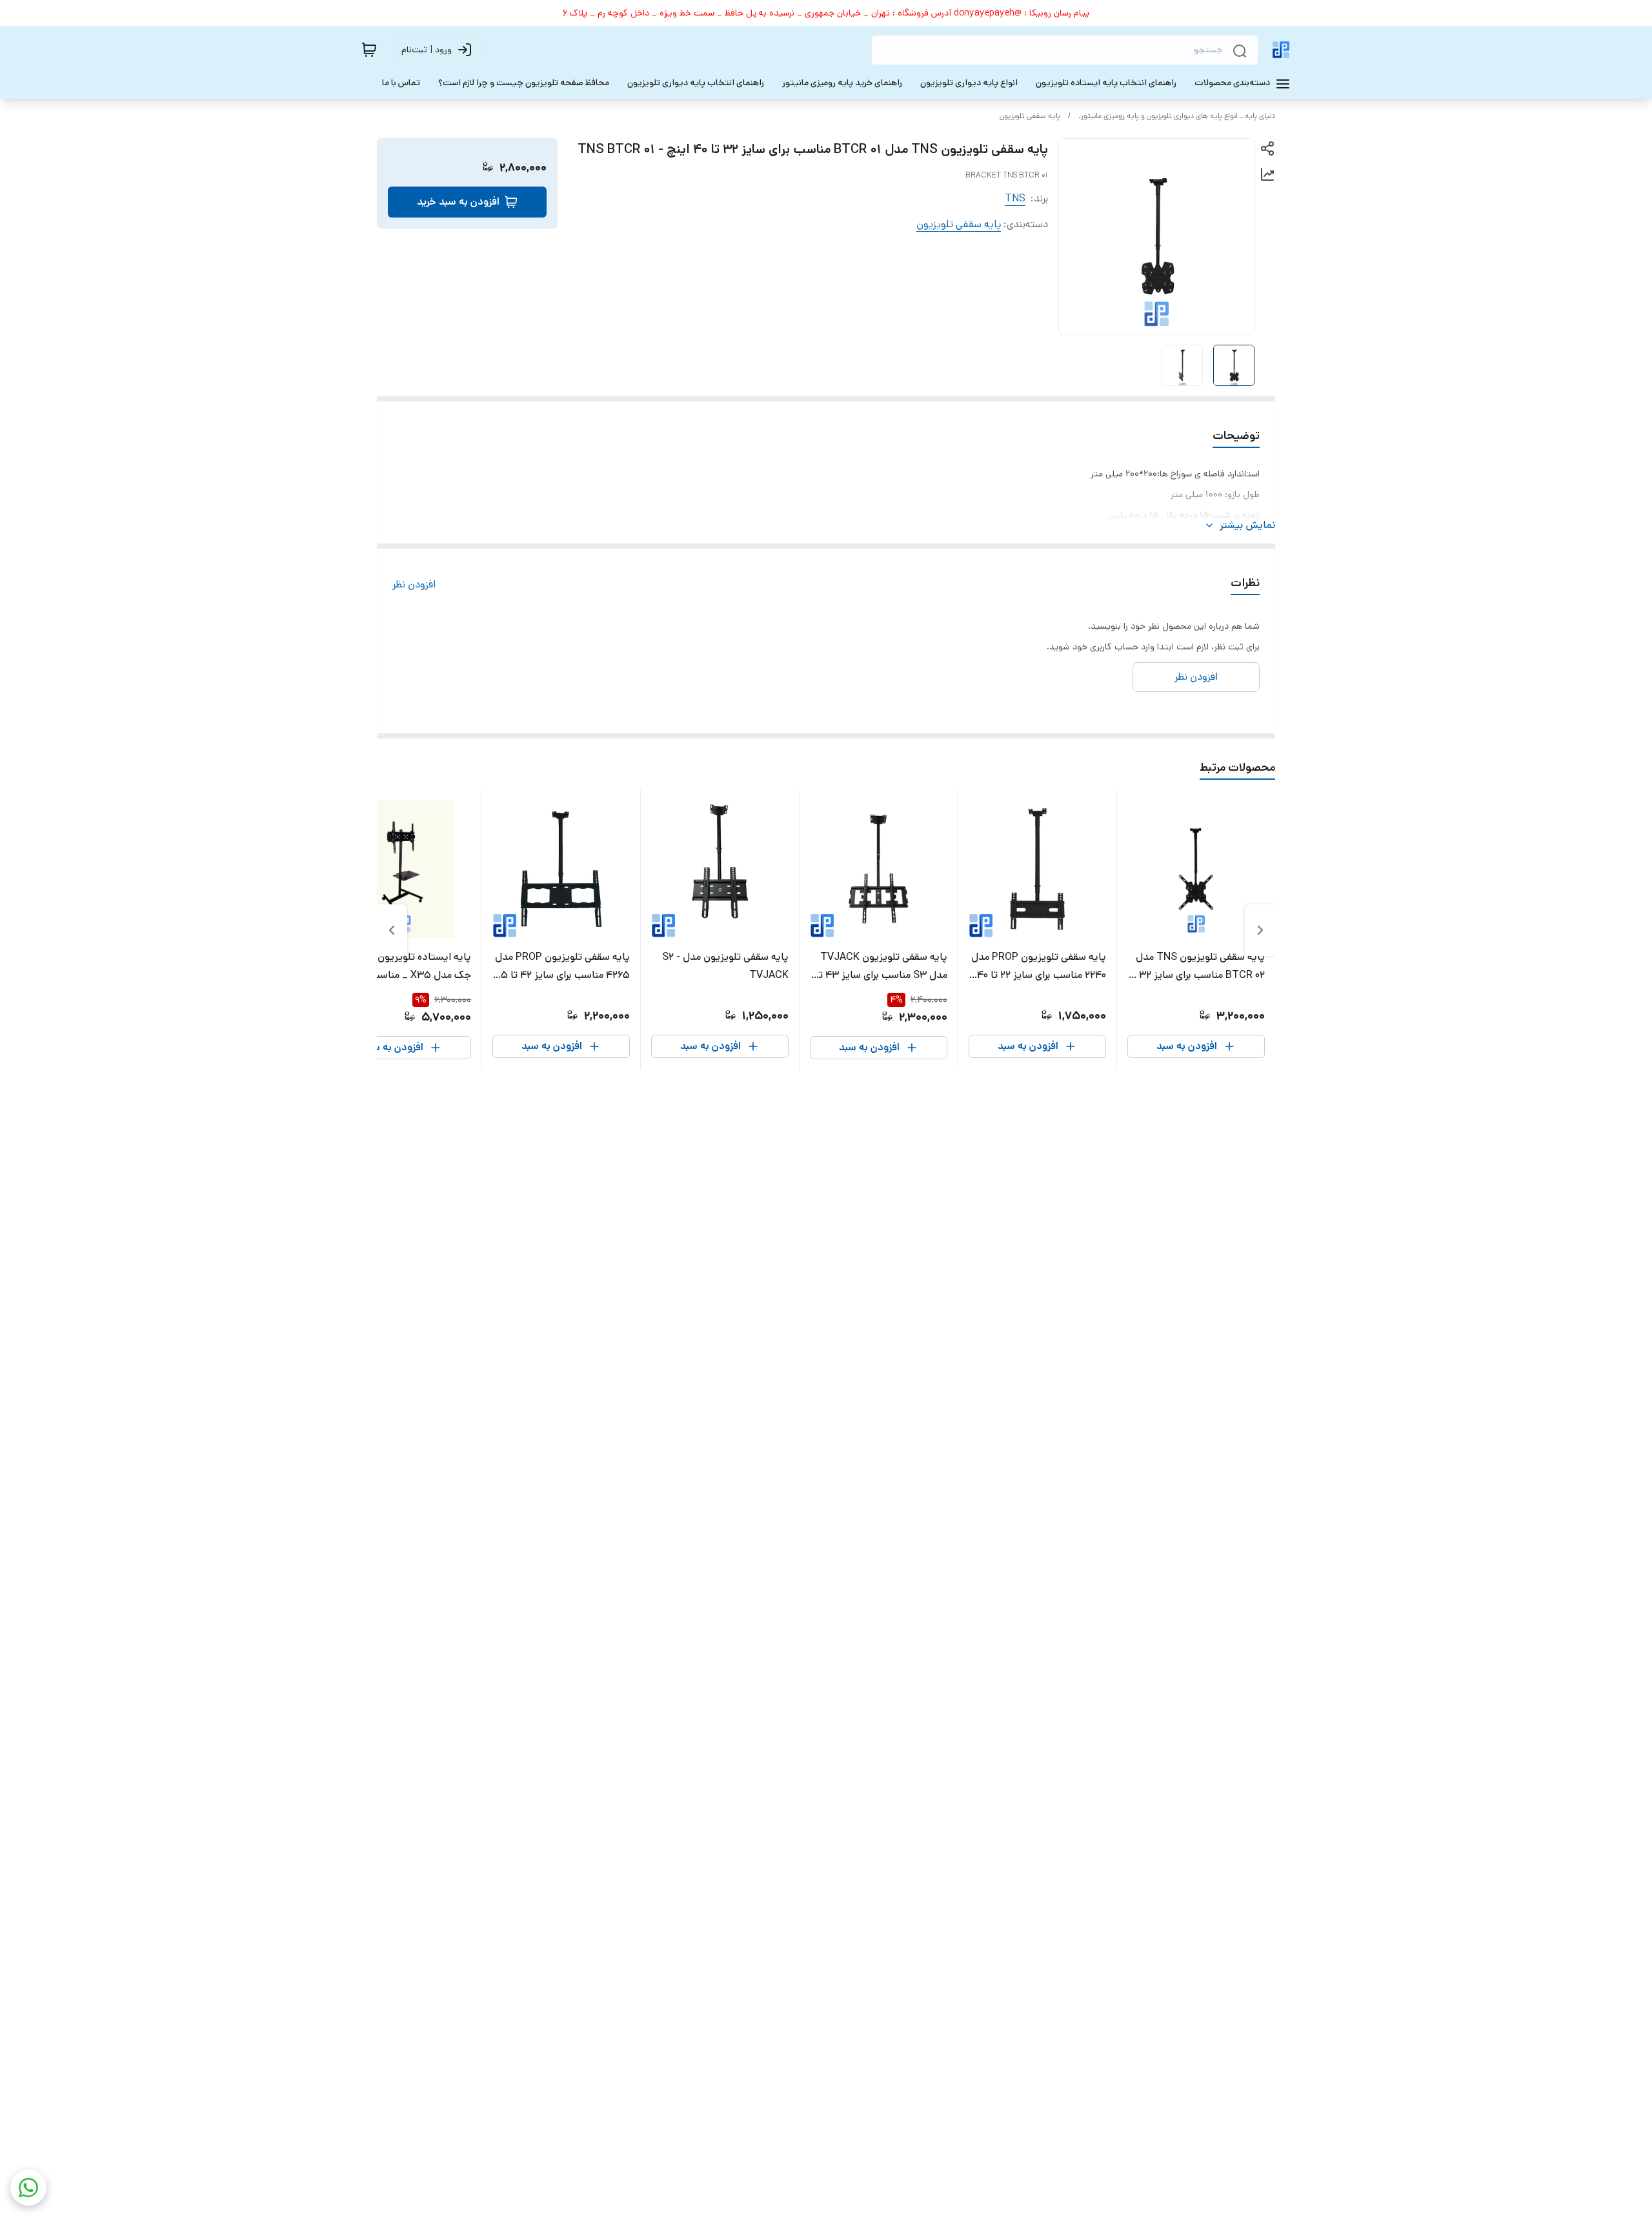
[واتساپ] (28, 2188)
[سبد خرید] (369, 50)
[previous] (1260, 930)
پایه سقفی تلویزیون (1030, 116)
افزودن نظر (414, 584)
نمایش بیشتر (1247, 525)
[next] (392, 930)
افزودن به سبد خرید (458, 202)
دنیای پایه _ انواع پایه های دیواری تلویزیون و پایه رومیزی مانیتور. (1177, 116)
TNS (1015, 198)
